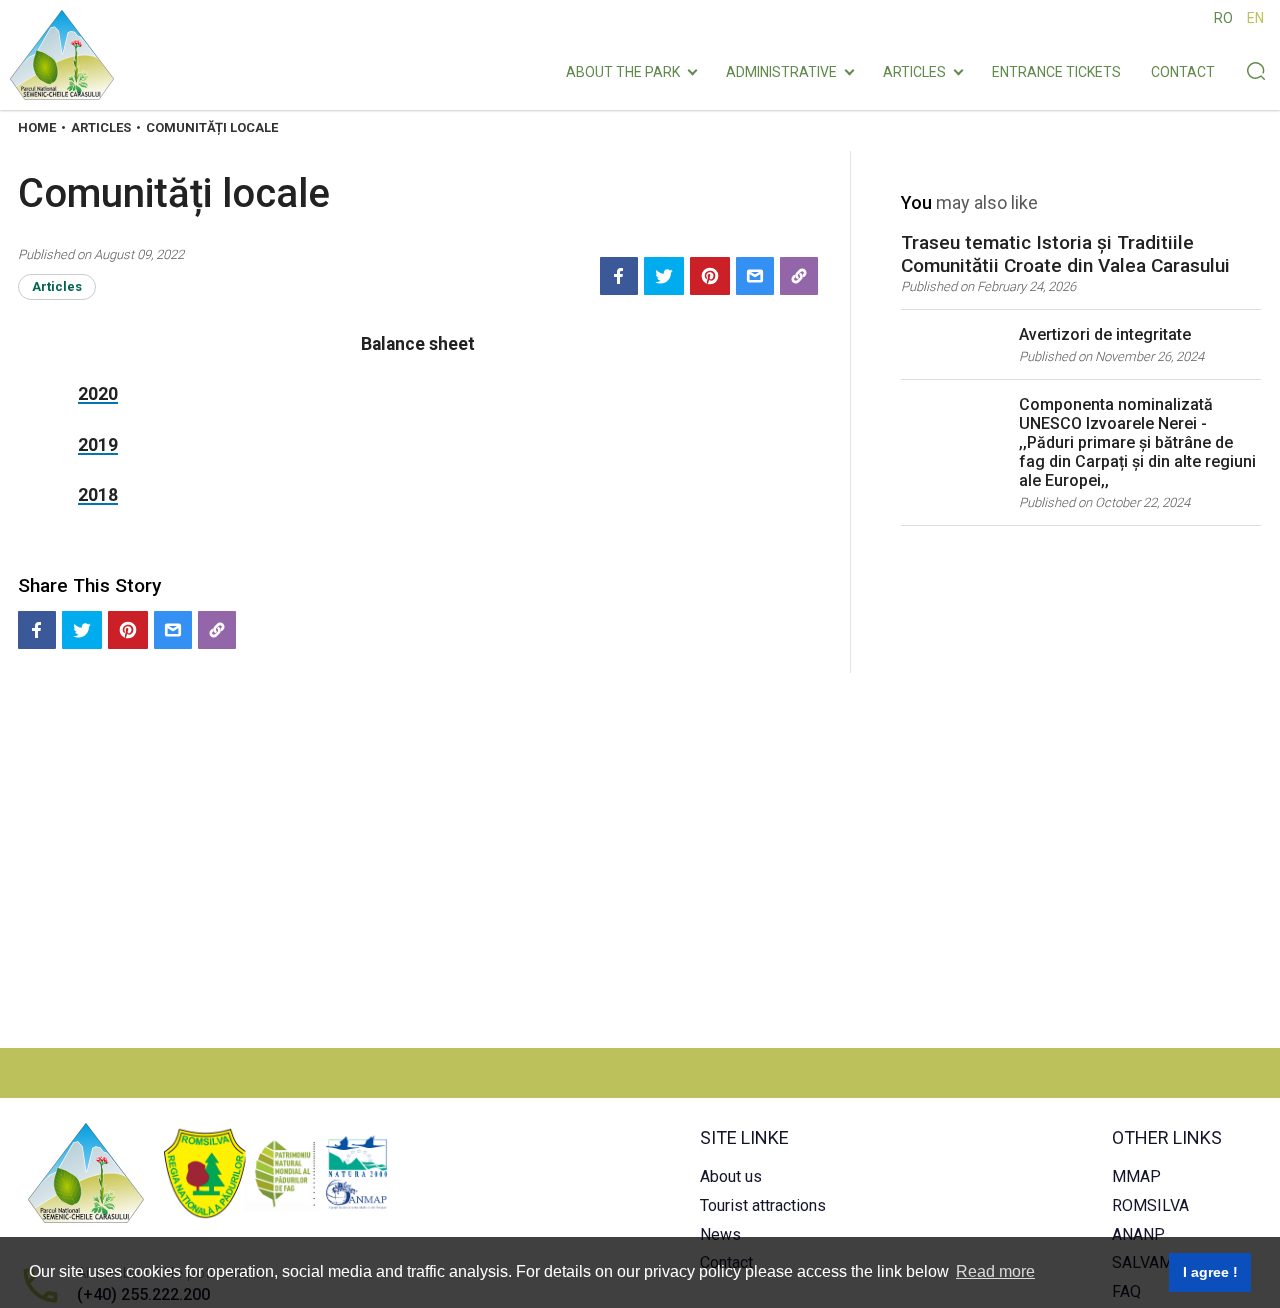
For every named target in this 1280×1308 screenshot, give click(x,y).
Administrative (781, 73)
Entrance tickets (1056, 73)
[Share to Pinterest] (710, 276)
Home (37, 127)
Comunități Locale (212, 127)
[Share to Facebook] (619, 276)
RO (1223, 18)
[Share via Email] (755, 276)
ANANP (1138, 1234)
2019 (98, 445)
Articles (914, 73)
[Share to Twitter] (664, 276)
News (720, 1234)
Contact (1183, 73)
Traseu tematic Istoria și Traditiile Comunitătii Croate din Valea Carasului (1065, 254)
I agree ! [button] (1210, 1272)
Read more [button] (995, 1271)
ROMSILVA (1150, 1205)
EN (1255, 18)
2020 (98, 394)
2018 (98, 495)
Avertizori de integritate (1105, 334)
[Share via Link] (799, 276)
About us (731, 1176)
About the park (623, 73)
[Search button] (1255, 73)
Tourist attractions (763, 1205)
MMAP (1136, 1176)
